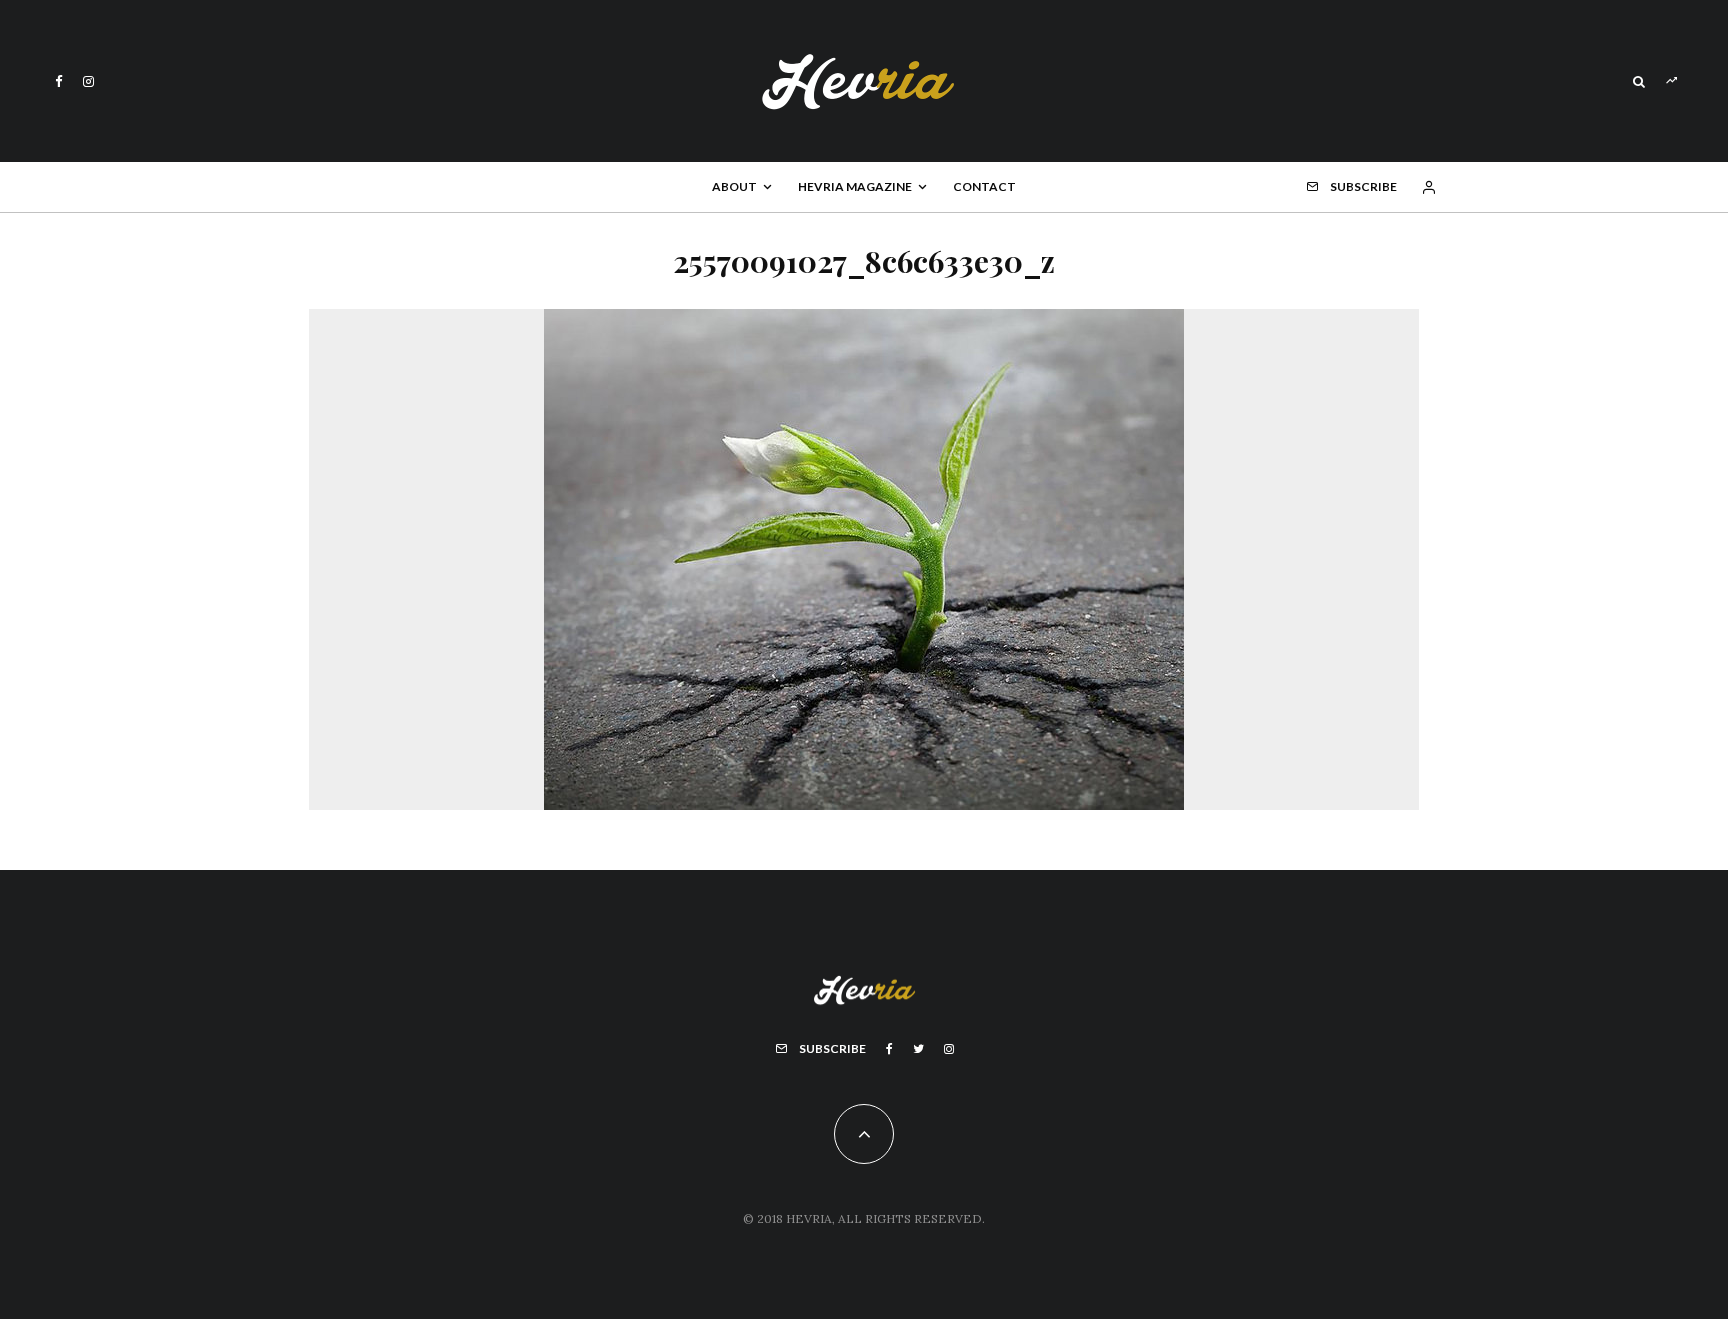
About (734, 186)
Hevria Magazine (855, 186)
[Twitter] (918, 1049)
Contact (984, 186)
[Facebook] (59, 81)
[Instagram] (88, 81)
